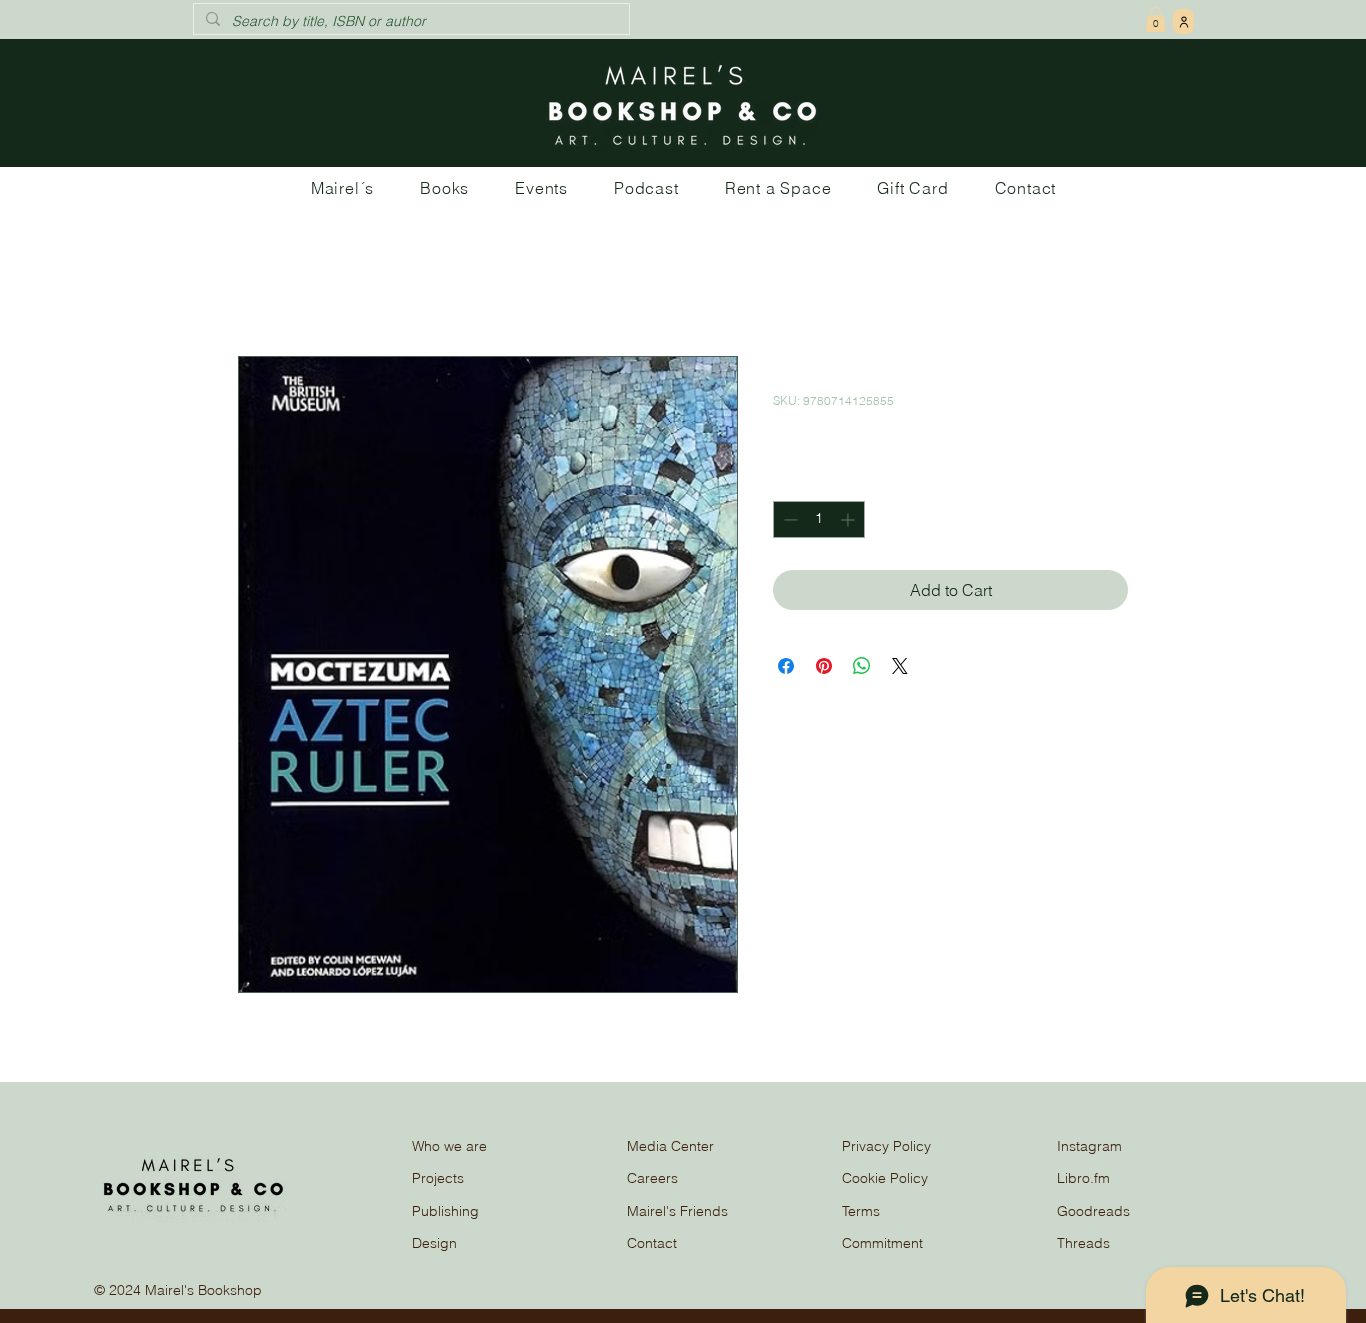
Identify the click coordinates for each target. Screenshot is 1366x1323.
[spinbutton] (819, 519)
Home (259, 284)
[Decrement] (788, 519)
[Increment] (849, 519)
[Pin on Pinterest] (824, 666)
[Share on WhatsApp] (862, 666)
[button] (1155, 19)
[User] (1183, 21)
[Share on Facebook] (786, 666)
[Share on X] (900, 666)
